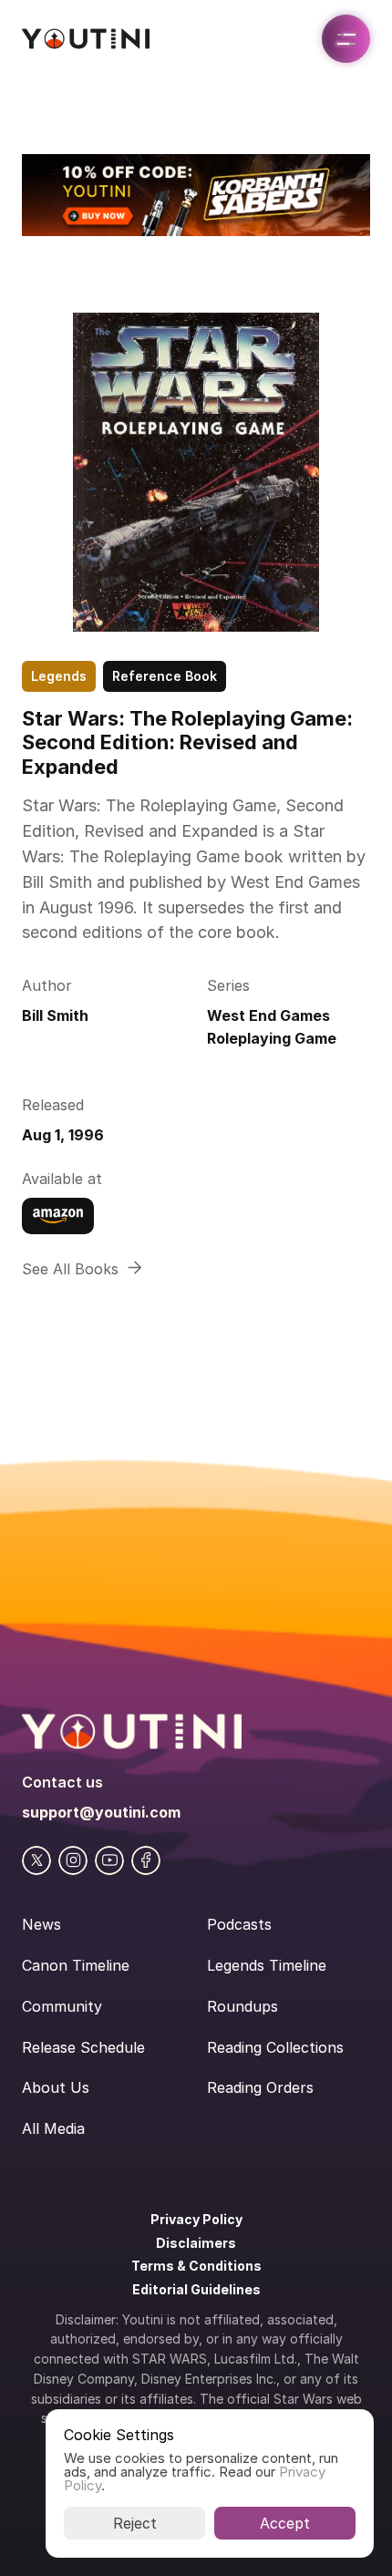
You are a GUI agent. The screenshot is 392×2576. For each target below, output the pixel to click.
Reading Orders (260, 2087)
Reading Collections (275, 2047)
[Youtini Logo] (86, 39)
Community (62, 2006)
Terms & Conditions (196, 2266)
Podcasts (239, 1924)
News (41, 1924)
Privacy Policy (196, 2219)
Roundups (242, 2006)
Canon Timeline (76, 1965)
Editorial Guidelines (196, 2289)
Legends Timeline (267, 1965)
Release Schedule (83, 2047)
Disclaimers (196, 2243)
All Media (53, 2128)
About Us (56, 2087)
